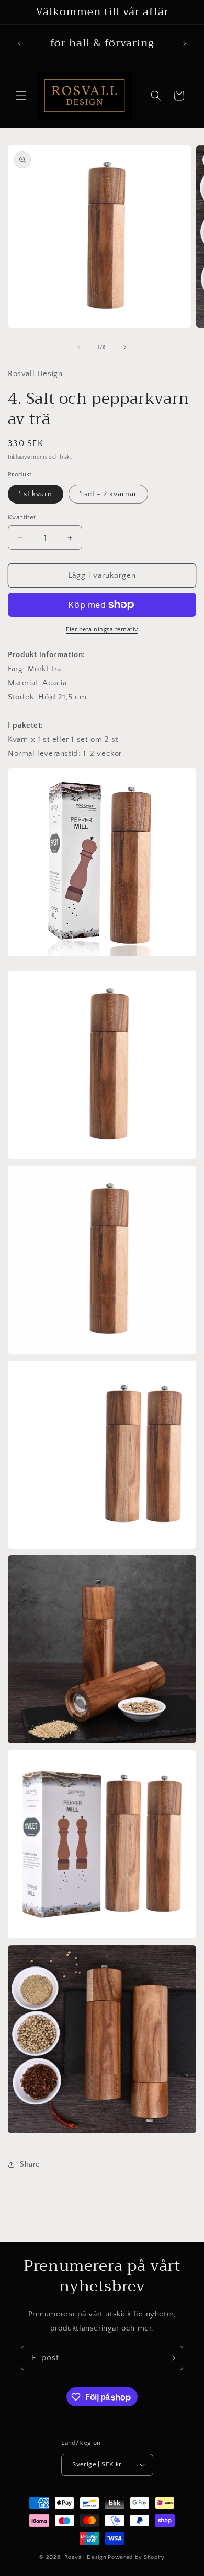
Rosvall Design (86, 2557)
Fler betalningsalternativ (102, 630)
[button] (21, 96)
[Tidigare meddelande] (19, 43)
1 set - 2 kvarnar (108, 494)
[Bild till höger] (125, 347)
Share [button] (30, 2164)
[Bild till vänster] (79, 347)
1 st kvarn (36, 494)
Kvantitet (22, 517)
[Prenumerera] (171, 2358)
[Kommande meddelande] (185, 43)
